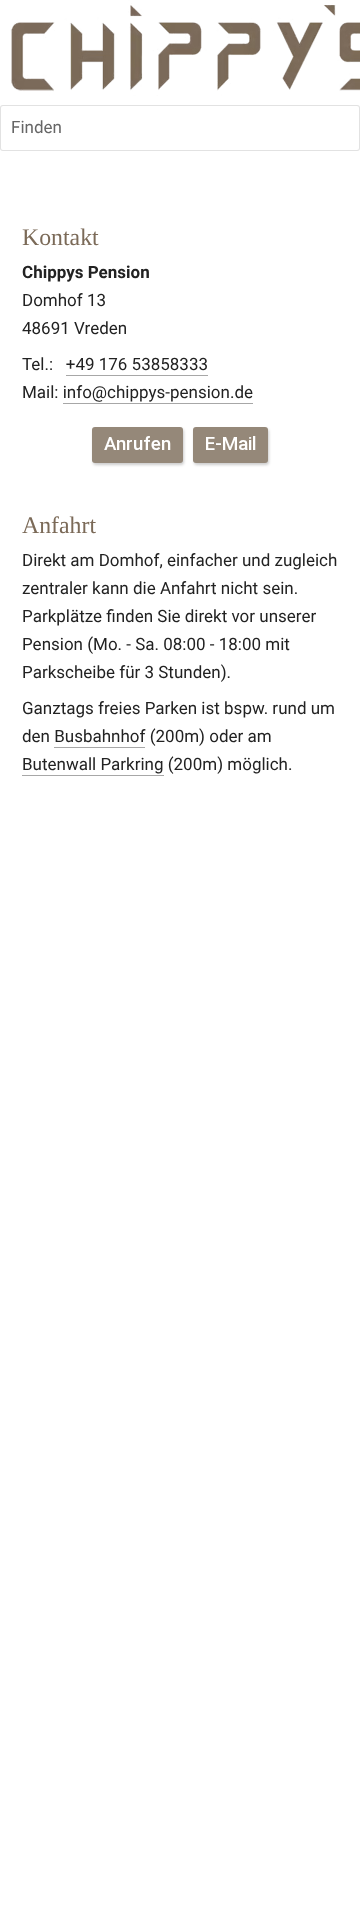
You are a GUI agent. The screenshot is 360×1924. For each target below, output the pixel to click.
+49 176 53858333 (137, 365)
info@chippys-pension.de (158, 393)
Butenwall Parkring (93, 765)
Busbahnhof (99, 737)
